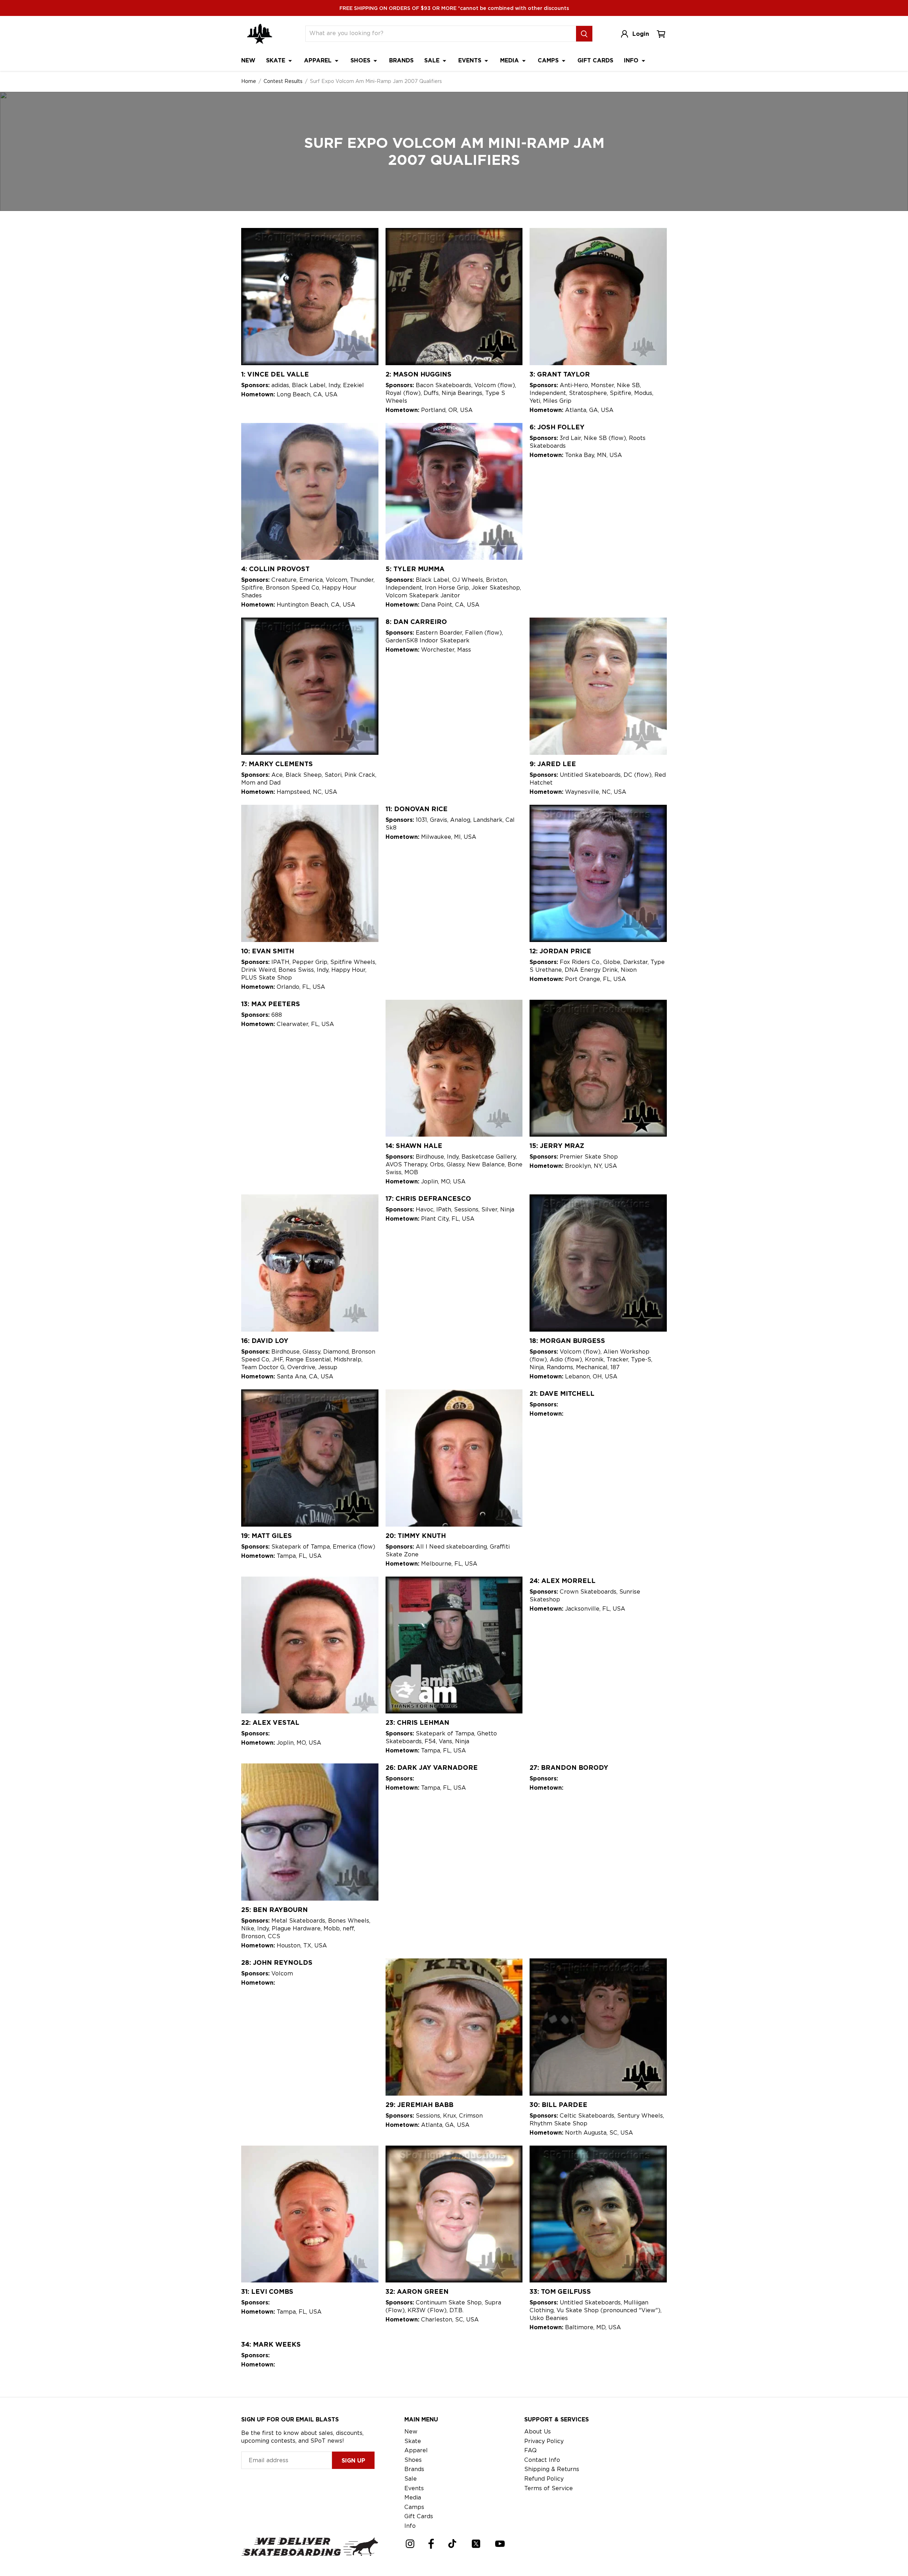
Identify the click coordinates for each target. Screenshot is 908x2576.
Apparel (319, 60)
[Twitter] (476, 2544)
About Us (538, 2432)
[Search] (584, 34)
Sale (433, 60)
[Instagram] (410, 2544)
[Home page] (260, 34)
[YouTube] (500, 2544)
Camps (549, 60)
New (248, 60)
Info (632, 60)
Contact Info (542, 2460)
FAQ (530, 2450)
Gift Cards (595, 60)
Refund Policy (544, 2479)
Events (471, 60)
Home (249, 81)
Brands (401, 60)
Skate (276, 60)
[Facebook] (431, 2544)
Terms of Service (549, 2488)
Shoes (361, 60)
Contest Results (283, 81)
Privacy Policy (544, 2441)
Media (510, 60)
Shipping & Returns (552, 2469)
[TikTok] (452, 2544)
